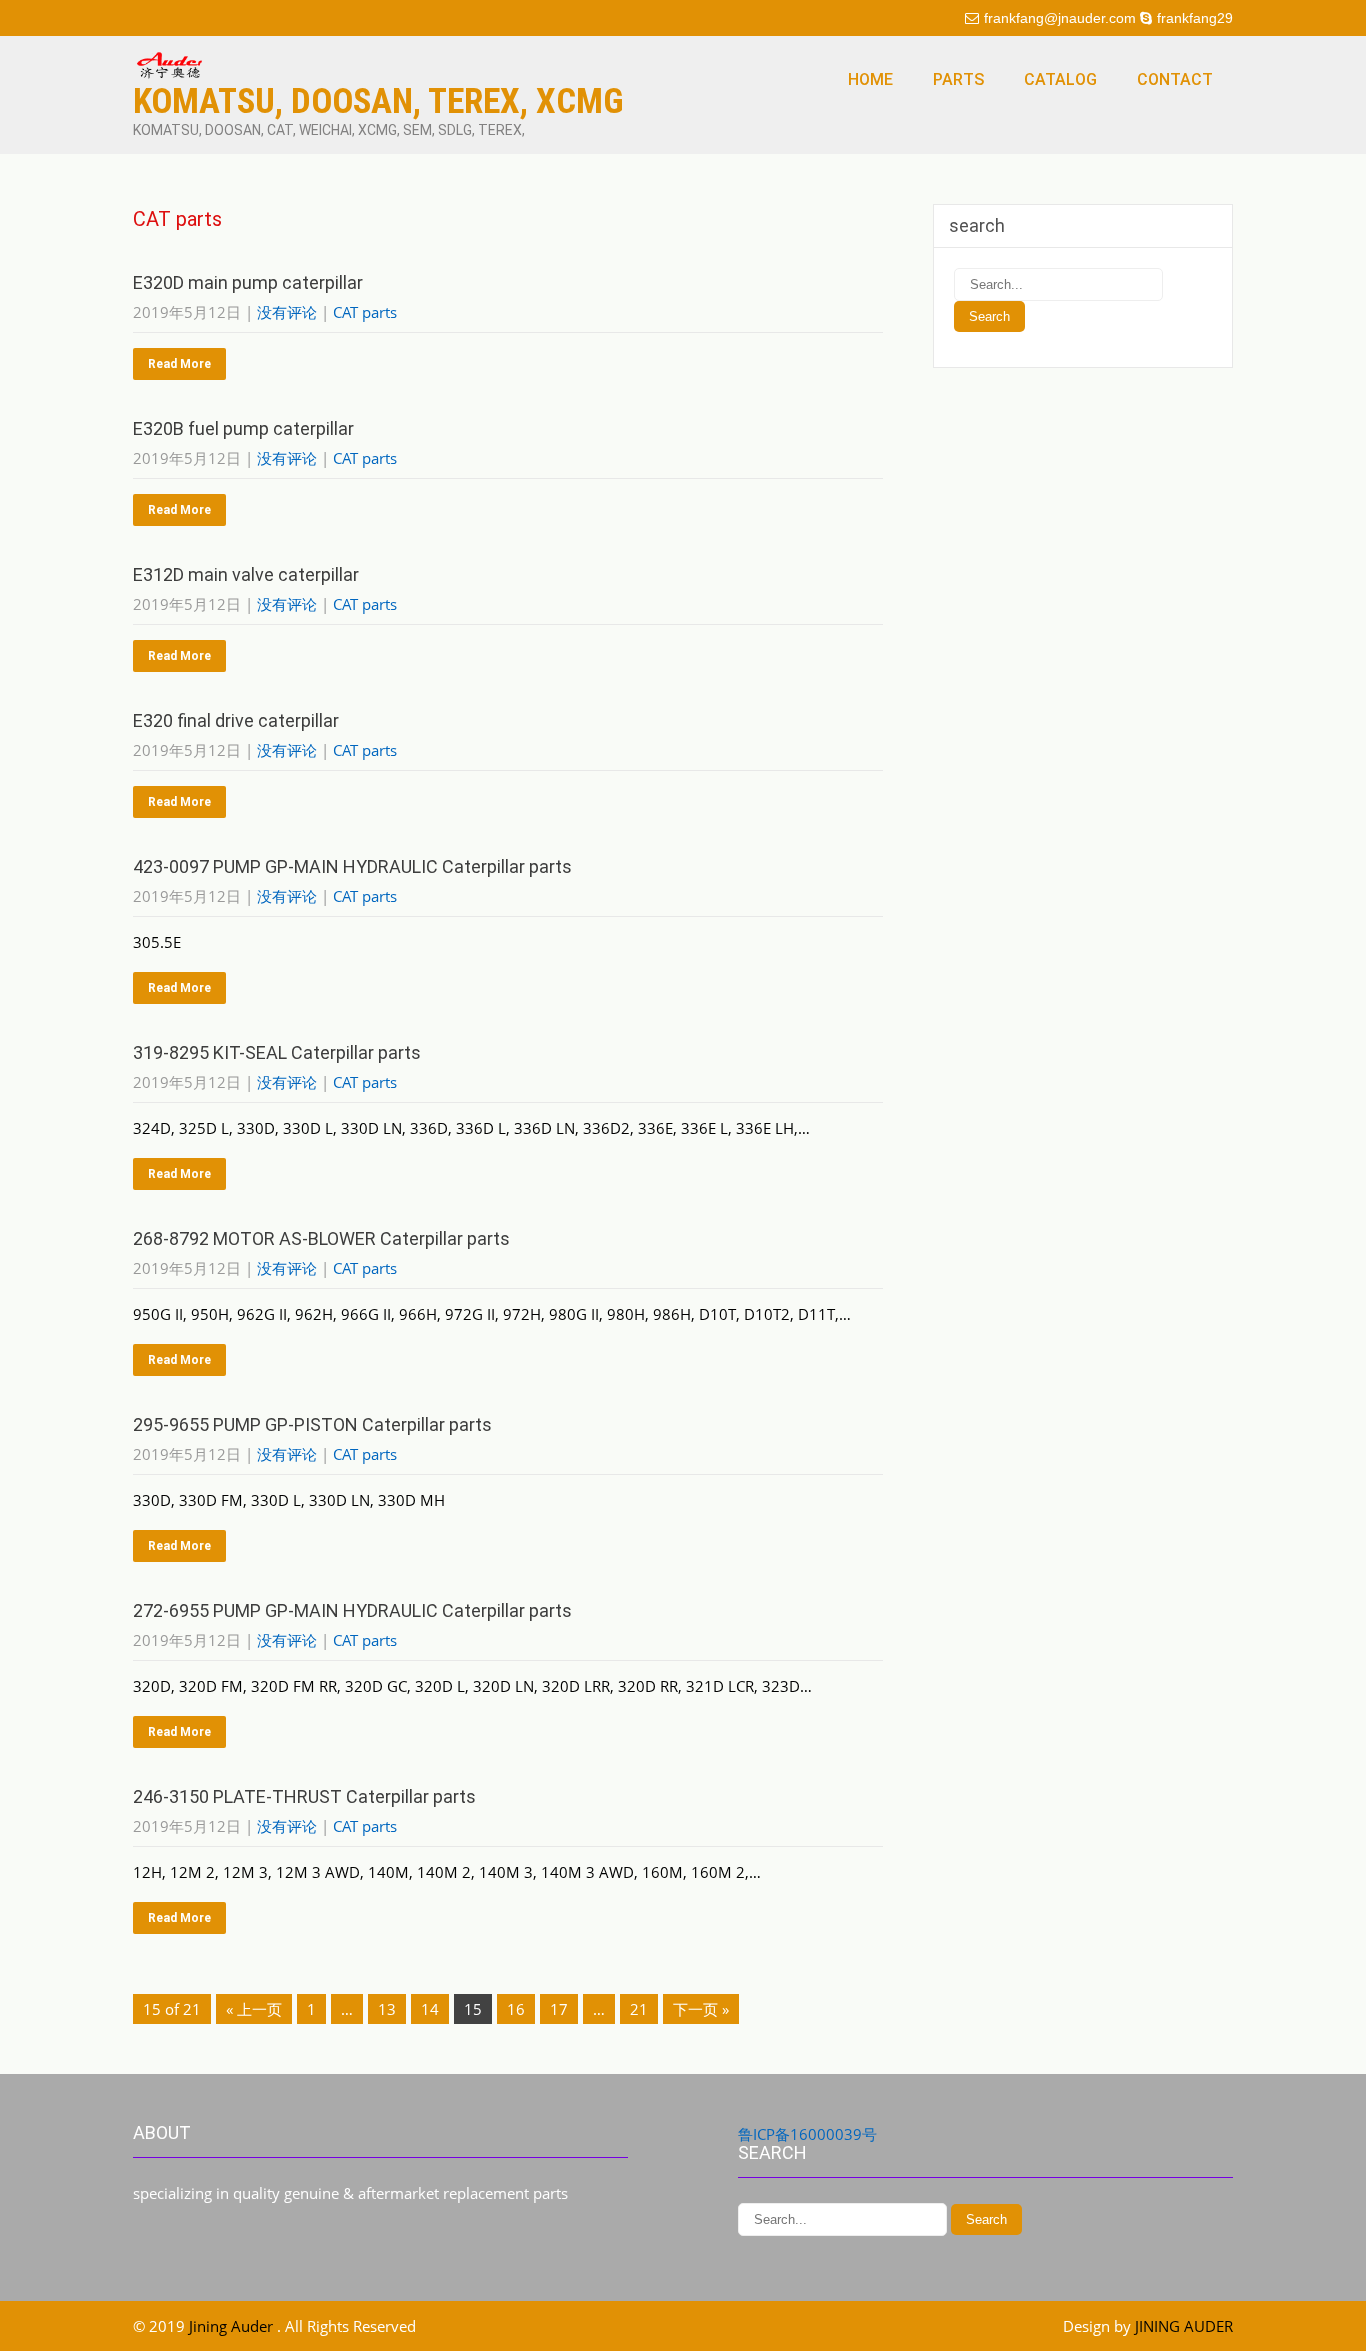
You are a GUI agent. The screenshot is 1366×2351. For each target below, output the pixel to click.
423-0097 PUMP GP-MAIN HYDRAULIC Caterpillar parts (352, 866)
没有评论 (287, 312)
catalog (1060, 79)
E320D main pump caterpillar (248, 282)
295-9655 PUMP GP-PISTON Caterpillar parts (312, 1424)
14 (430, 2009)
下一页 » (701, 2009)
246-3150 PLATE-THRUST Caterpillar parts (304, 1796)
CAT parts (365, 312)
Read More (179, 364)
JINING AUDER (1184, 2326)
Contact (1175, 79)
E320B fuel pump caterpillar (243, 428)
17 (559, 2009)
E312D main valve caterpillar (246, 574)
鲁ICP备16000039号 (807, 2134)
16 (516, 2009)
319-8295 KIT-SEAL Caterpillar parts (277, 1052)
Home (870, 79)
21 (639, 2009)
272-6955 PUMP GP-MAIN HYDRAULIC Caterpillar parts (352, 1610)
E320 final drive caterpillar (236, 720)
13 (387, 2009)
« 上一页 (254, 2009)
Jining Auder (233, 2326)
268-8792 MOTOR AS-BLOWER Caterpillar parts (321, 1238)
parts (958, 79)
